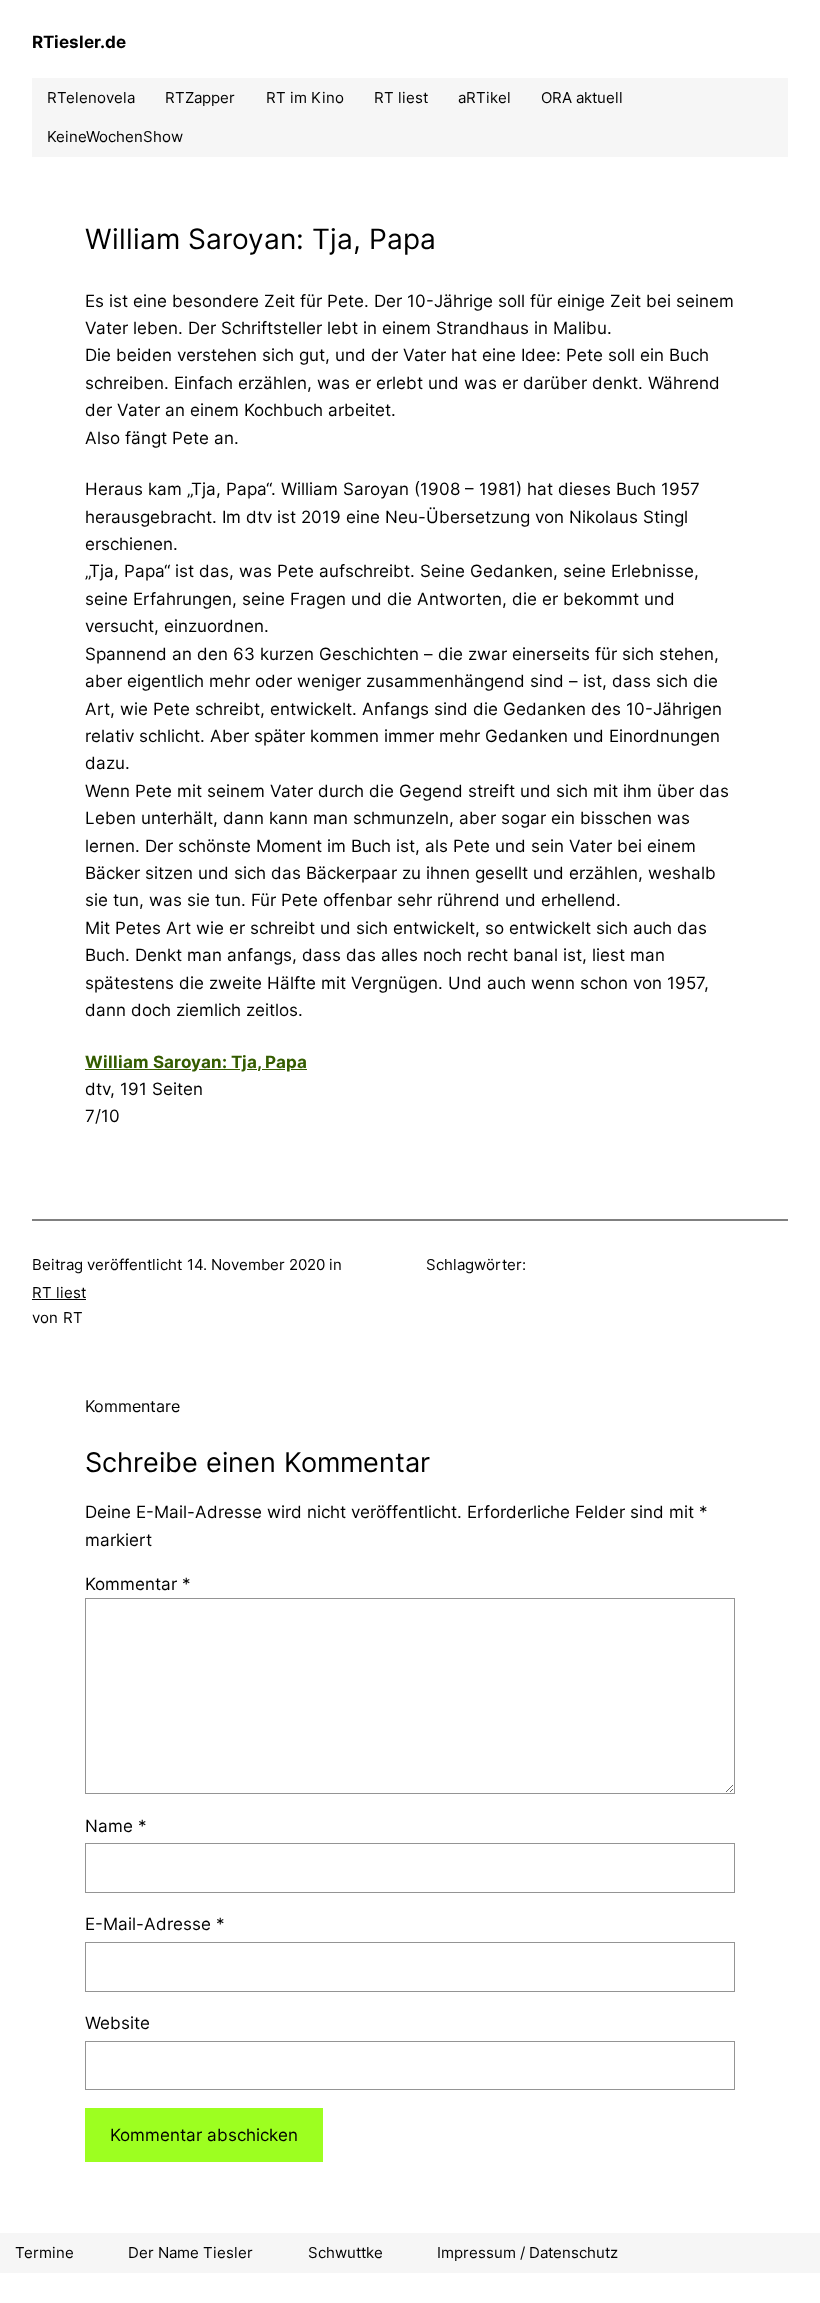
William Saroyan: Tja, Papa (196, 1061)
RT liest (59, 1292)
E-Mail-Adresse (155, 1923)
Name (116, 1825)
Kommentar (138, 1583)
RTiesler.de (79, 41)
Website (117, 2022)
